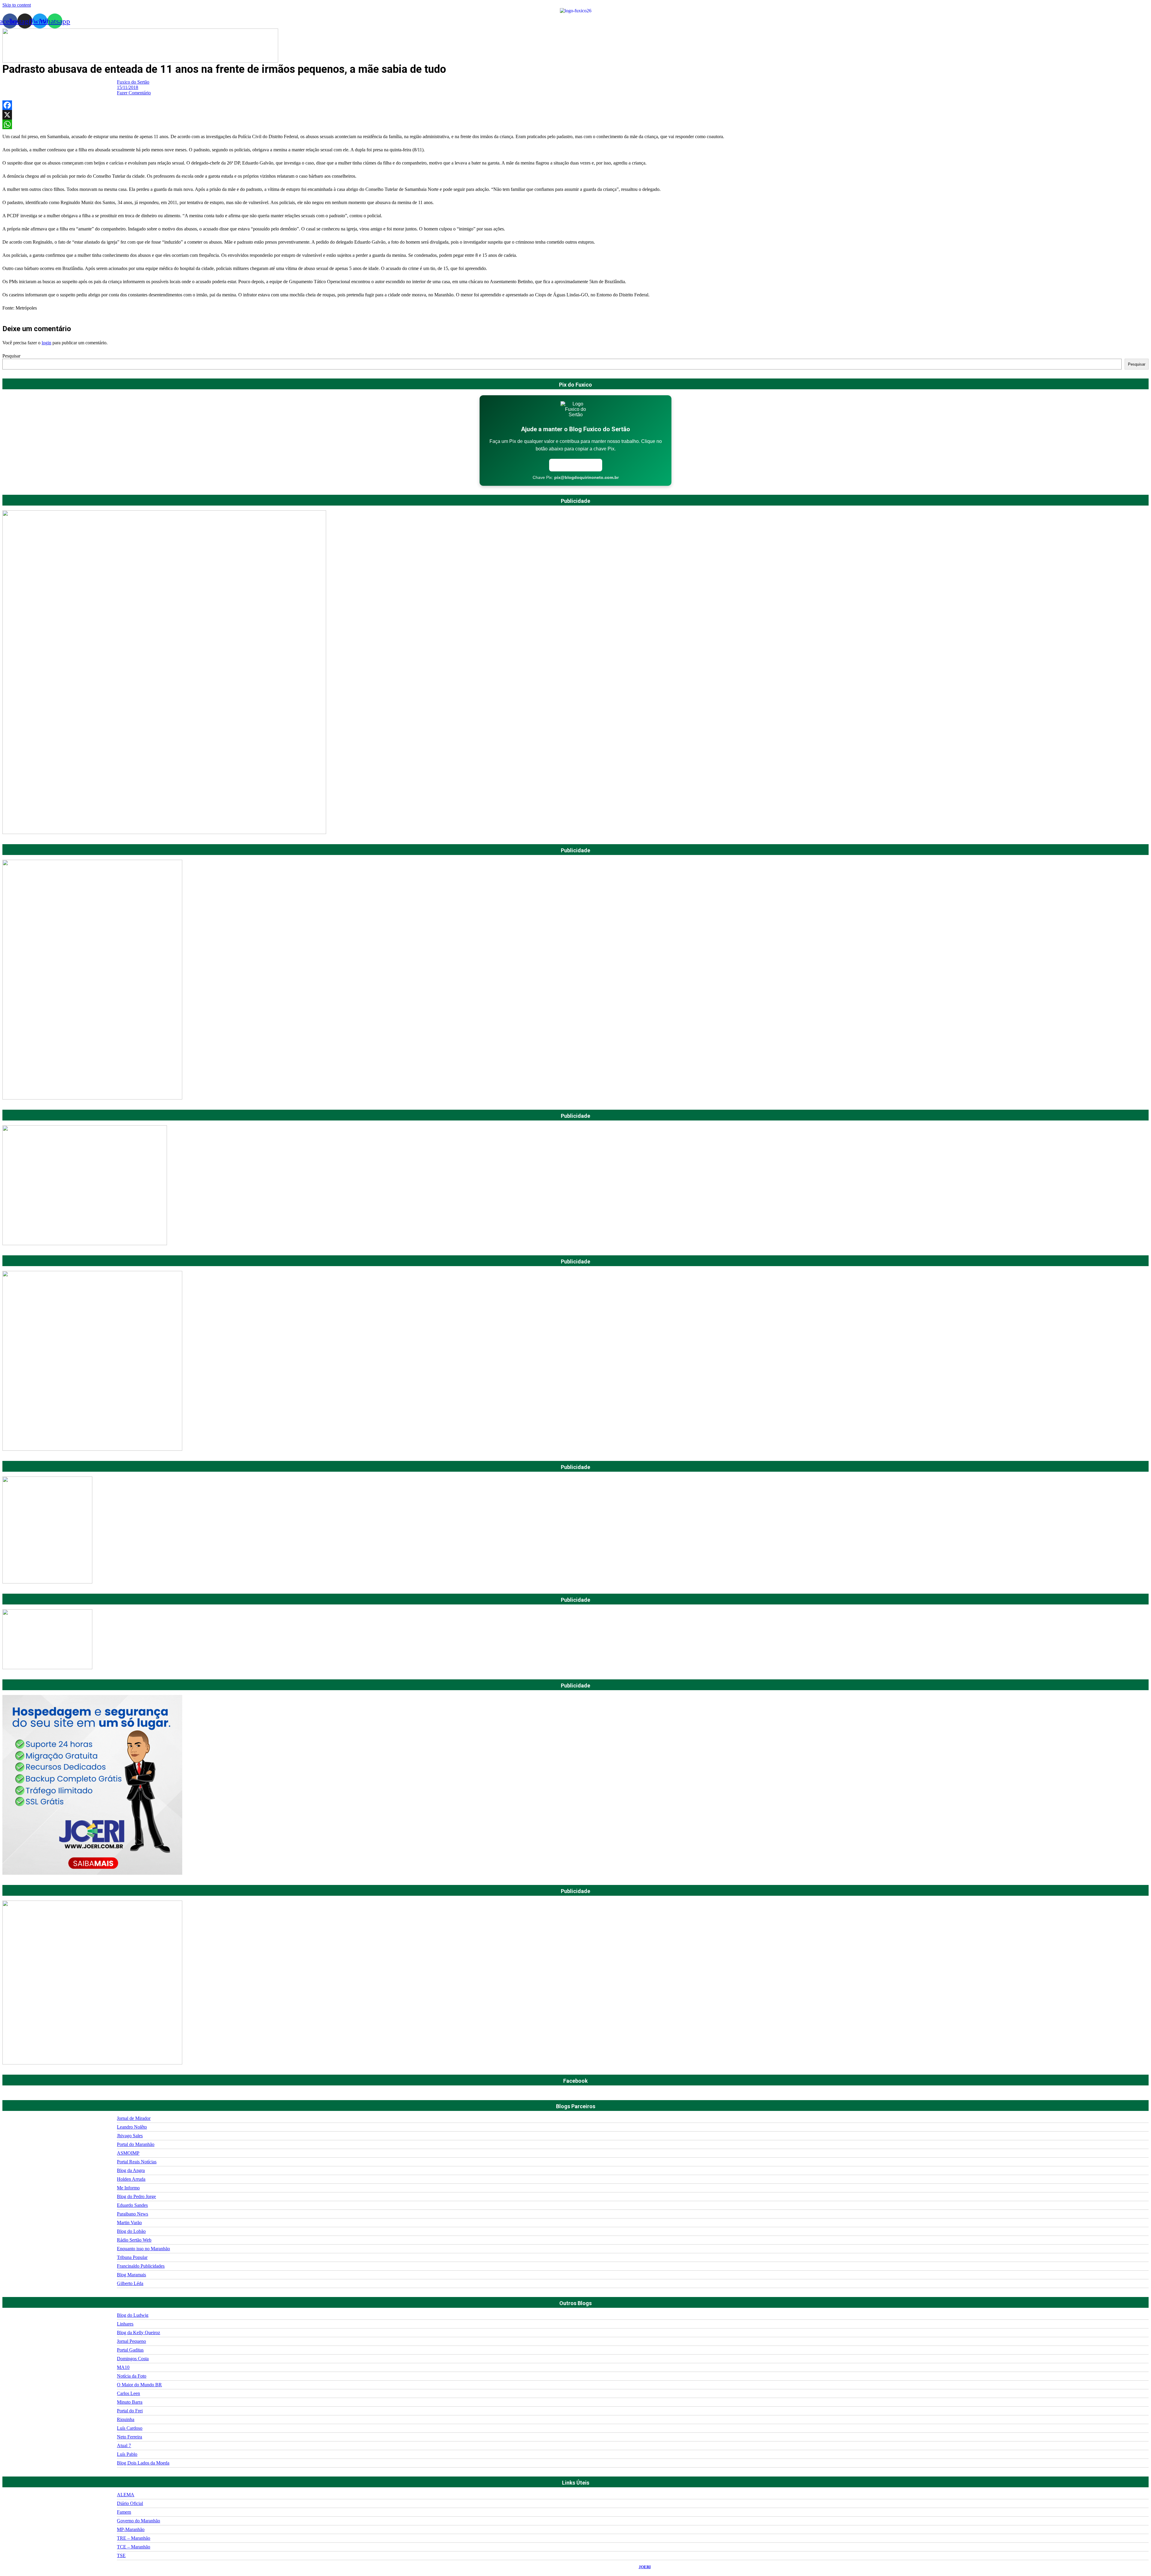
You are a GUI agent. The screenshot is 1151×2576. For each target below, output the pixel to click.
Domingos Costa (133, 2359)
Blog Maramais (131, 2275)
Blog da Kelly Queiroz (138, 2333)
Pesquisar (11, 356)
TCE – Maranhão (134, 2547)
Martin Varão (129, 2223)
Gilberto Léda (130, 2283)
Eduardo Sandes (132, 2205)
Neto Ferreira (129, 2437)
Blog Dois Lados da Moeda (143, 2463)
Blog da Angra (131, 2170)
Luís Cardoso (130, 2428)
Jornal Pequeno (131, 2341)
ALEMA (126, 2495)
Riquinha (126, 2419)
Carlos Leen (128, 2393)
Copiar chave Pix (576, 465)
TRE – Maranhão (134, 2538)
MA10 (123, 2367)
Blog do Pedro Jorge (136, 2196)
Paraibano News (132, 2214)
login (46, 343)
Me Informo (128, 2188)
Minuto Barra (130, 2402)
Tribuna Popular (132, 2257)
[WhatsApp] (575, 124)
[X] (575, 115)
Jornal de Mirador (134, 2118)
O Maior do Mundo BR (139, 2385)
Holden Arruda (131, 2179)
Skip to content (17, 5)
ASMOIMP (128, 2153)
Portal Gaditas (130, 2350)
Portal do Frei (130, 2411)
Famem (124, 2512)
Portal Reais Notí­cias (137, 2162)
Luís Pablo (127, 2454)
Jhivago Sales (130, 2136)
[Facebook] (575, 105)
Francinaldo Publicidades (141, 2266)
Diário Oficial (130, 2503)
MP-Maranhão (131, 2529)
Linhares (125, 2324)
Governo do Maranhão (138, 2521)
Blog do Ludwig (133, 2315)
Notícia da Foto (132, 2376)
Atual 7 (124, 2445)
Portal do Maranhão (136, 2144)
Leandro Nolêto (132, 2127)
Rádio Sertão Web (134, 2240)
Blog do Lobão (131, 2231)
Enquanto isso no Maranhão (143, 2249)
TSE (121, 2555)
